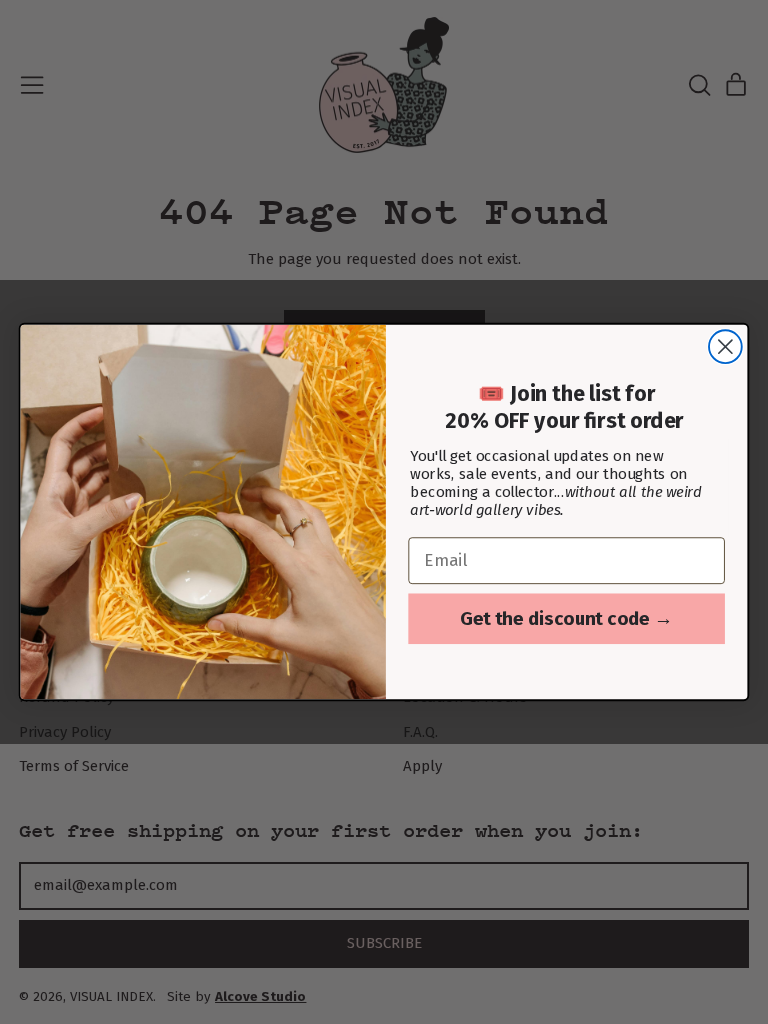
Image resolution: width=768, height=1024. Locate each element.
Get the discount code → (566, 618)
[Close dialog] (725, 346)
